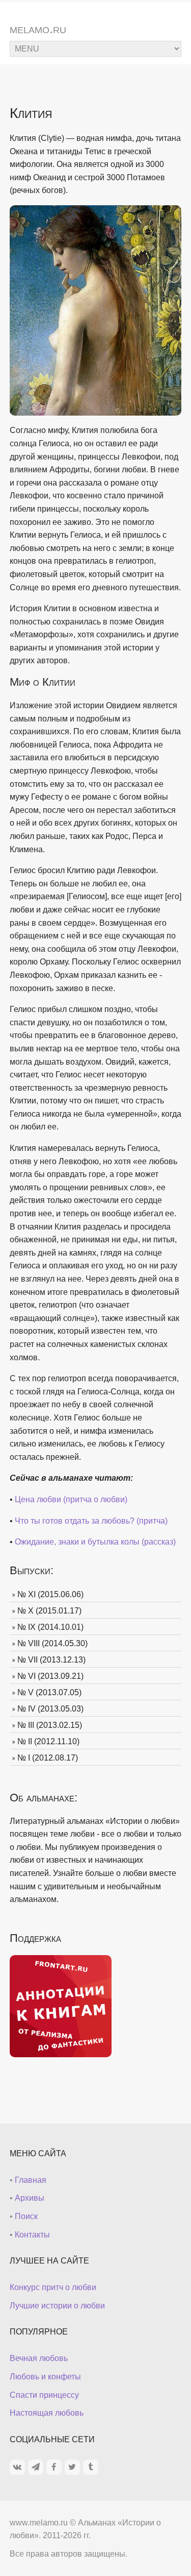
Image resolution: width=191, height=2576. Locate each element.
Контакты (32, 2235)
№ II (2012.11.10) (48, 1741)
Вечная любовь (39, 2358)
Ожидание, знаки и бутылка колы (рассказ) (95, 1542)
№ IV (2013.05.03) (50, 1709)
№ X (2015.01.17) (49, 1611)
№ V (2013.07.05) (49, 1692)
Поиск (26, 2216)
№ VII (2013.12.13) (51, 1660)
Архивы (30, 2198)
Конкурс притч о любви (53, 2287)
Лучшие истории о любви (57, 2306)
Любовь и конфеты (45, 2377)
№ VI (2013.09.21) (50, 1676)
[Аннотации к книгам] (61, 2005)
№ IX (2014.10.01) (50, 1627)
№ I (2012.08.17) (48, 1758)
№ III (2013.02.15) (50, 1725)
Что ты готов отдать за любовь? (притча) (91, 1521)
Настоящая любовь (47, 2413)
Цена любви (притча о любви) (71, 1499)
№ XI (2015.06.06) (50, 1594)
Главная (31, 2180)
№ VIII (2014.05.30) (52, 1643)
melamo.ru (38, 29)
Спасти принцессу (44, 2395)
